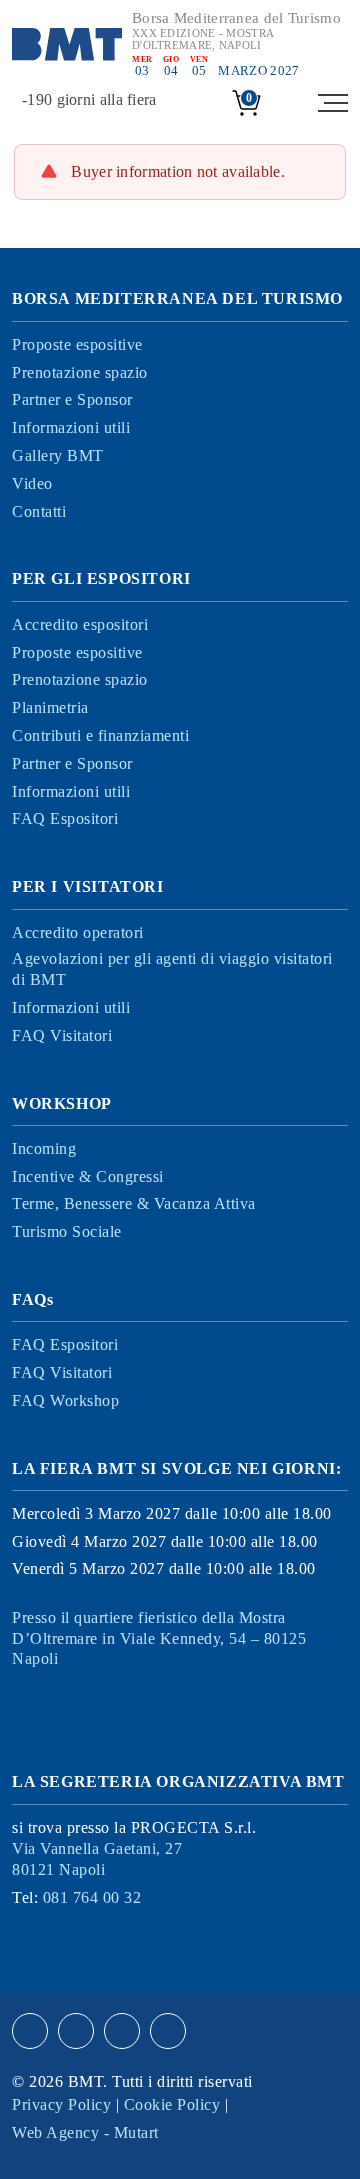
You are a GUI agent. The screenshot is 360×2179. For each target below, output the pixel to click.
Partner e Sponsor (72, 399)
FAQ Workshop (65, 1400)
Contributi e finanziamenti (100, 735)
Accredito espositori (80, 624)
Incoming (44, 1148)
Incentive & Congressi (88, 1176)
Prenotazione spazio (80, 372)
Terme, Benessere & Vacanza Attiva (134, 1203)
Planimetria (50, 707)
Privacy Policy (61, 2104)
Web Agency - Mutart (85, 2132)
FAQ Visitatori (62, 1035)
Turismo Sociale (67, 1231)
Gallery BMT (58, 455)
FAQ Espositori (65, 818)
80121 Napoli (97, 1859)
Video (32, 483)
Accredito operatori (78, 932)
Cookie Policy (172, 2104)
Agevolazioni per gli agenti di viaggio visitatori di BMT (172, 969)
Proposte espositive (77, 344)
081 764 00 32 (92, 1897)
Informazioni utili (71, 427)
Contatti (39, 511)
